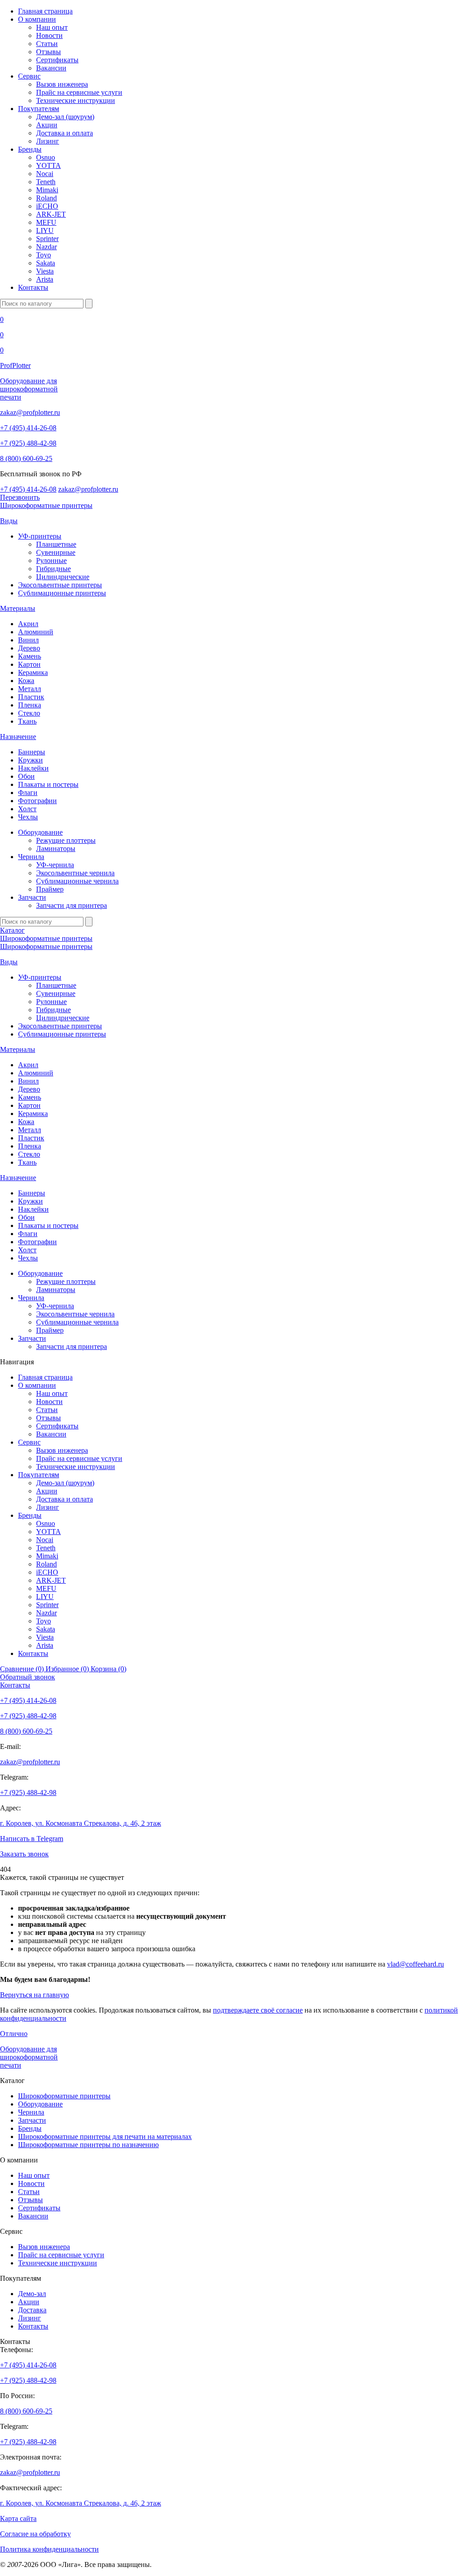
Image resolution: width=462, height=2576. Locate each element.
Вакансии (51, 68)
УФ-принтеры (40, 536)
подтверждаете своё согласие (258, 2010)
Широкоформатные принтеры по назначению (88, 2145)
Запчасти (32, 897)
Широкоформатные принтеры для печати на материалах (105, 2137)
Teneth (46, 182)
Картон (29, 664)
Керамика (33, 672)
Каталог (12, 930)
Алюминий (36, 632)
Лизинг (48, 141)
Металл (30, 689)
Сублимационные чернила (77, 881)
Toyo (44, 255)
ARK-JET (51, 214)
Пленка (30, 705)
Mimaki (47, 190)
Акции (47, 125)
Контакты (33, 287)
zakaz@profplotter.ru (30, 412)
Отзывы (49, 52)
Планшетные (56, 544)
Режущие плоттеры (66, 840)
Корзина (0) (109, 1669)
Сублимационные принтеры (62, 593)
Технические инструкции (76, 100)
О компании (37, 19)
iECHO (47, 206)
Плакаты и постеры (48, 784)
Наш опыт (52, 27)
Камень (30, 656)
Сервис (29, 76)
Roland (46, 198)
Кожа (26, 681)
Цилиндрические (63, 577)
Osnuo (46, 157)
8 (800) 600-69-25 (26, 458)
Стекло (29, 713)
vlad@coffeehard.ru (416, 1964)
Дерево (29, 648)
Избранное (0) (68, 1669)
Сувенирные (56, 552)
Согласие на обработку (35, 2534)
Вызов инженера (62, 84)
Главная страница (45, 11)
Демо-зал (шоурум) (65, 117)
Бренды (30, 149)
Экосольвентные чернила (75, 873)
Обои (26, 776)
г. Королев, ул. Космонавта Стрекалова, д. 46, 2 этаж (81, 1823)
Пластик (31, 697)
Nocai (45, 174)
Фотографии (37, 801)
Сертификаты (57, 60)
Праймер (50, 889)
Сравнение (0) (23, 1669)
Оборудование (40, 832)
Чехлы (28, 817)
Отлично (14, 2034)
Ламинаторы (56, 849)
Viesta (45, 271)
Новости (49, 35)
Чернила (31, 857)
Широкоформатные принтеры (46, 505)
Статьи (47, 44)
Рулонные (51, 560)
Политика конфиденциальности (49, 2549)
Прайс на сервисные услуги (79, 92)
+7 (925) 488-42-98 (28, 443)
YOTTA (49, 165)
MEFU (46, 222)
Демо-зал (32, 2294)
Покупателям (39, 109)
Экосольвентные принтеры (60, 585)
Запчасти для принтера (72, 905)
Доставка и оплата (65, 133)
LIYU (45, 230)
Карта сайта (18, 2518)
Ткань (27, 721)
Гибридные (53, 569)
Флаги (28, 793)
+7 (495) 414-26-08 (28, 428)
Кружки (30, 760)
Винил (28, 640)
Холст (27, 809)
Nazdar (46, 247)
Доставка (32, 2310)
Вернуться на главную (35, 1995)
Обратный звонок (28, 1677)
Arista (45, 279)
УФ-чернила (55, 865)
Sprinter (47, 239)
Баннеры (32, 752)
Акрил (28, 624)
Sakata (46, 263)
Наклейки (33, 768)
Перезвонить (20, 497)
